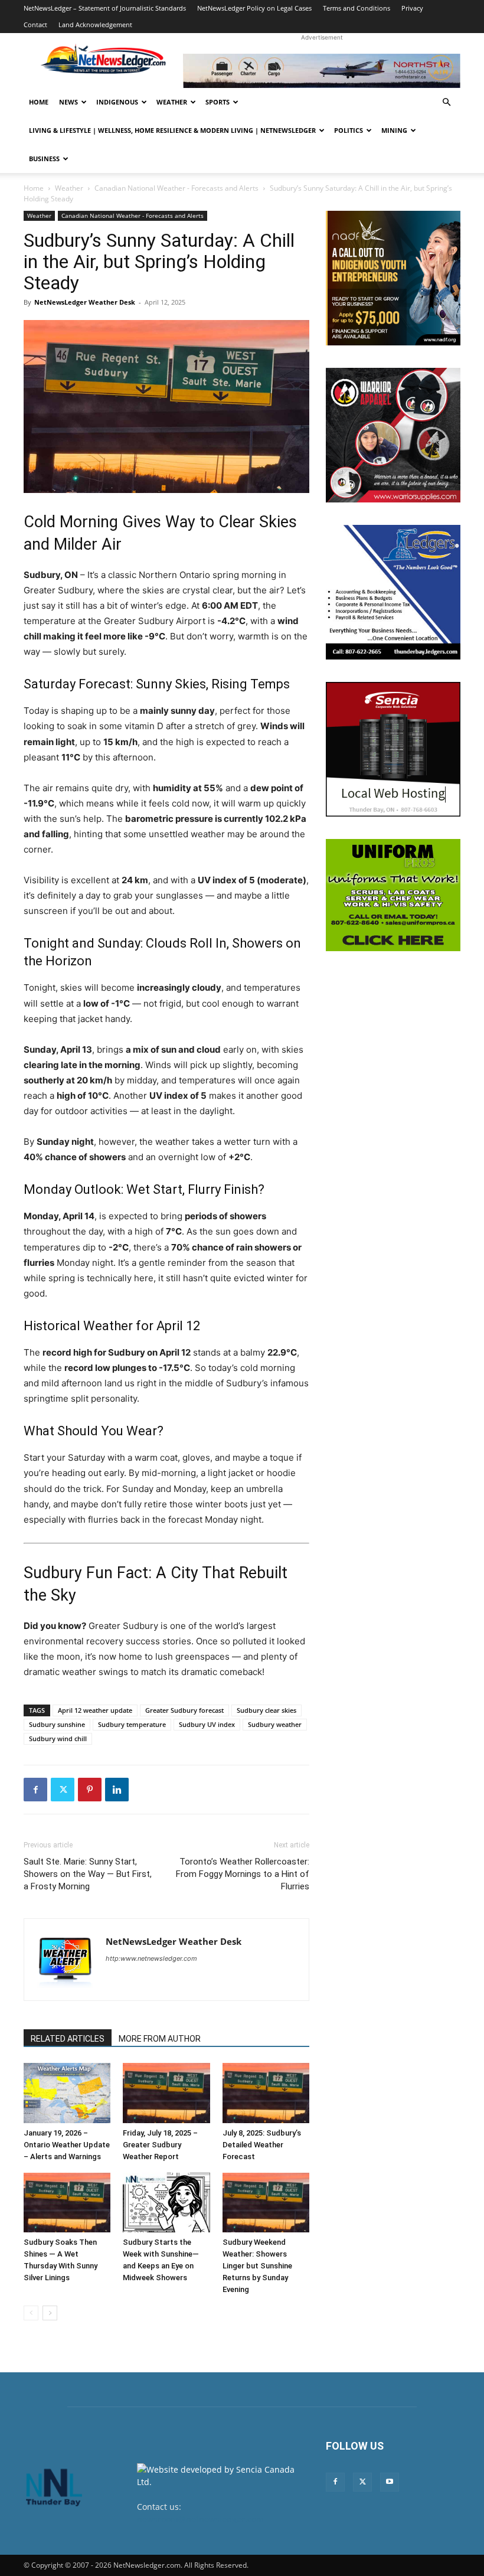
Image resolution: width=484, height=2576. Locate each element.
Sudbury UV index (207, 1724)
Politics (349, 130)
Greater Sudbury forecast (184, 1710)
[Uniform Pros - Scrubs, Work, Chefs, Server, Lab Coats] (393, 895)
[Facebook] (35, 1790)
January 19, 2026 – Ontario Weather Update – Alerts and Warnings (67, 2145)
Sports (218, 102)
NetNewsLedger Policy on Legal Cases (254, 8)
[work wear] (393, 435)
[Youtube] (390, 2482)
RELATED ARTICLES (68, 2039)
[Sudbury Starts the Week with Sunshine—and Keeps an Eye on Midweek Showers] (166, 2203)
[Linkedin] (117, 1790)
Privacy (412, 8)
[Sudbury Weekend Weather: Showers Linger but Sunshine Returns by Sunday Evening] (266, 2203)
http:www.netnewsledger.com (151, 1958)
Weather (172, 102)
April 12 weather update (95, 1710)
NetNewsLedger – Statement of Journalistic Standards (105, 8)
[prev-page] (31, 2313)
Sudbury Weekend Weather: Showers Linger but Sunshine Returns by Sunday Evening (257, 2266)
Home (39, 102)
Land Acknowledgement (95, 25)
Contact (35, 25)
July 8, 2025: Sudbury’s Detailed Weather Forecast (262, 2145)
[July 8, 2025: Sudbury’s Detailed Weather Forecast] (266, 2093)
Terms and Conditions (357, 8)
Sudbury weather (275, 1724)
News (68, 102)
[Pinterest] (90, 1790)
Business (44, 159)
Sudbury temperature (132, 1724)
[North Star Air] (322, 71)
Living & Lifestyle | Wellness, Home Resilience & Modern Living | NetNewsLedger (172, 130)
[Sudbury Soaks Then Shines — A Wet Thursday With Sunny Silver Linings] (67, 2203)
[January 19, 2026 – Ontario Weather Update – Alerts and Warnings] (67, 2093)
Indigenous (117, 102)
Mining (394, 130)
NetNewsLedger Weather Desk (85, 302)
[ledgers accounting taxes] (393, 592)
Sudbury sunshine (57, 1724)
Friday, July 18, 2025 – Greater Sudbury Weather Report (160, 2145)
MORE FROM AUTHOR (160, 2039)
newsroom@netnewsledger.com (200, 2519)
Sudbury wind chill (58, 1738)
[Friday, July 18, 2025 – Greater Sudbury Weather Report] (166, 2093)
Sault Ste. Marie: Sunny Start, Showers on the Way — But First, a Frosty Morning (88, 1874)
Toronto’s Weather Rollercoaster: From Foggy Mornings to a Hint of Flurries (243, 1874)
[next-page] (50, 2313)
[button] (446, 102)
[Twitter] (63, 1790)
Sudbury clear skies (266, 1710)
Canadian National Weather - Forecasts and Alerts (176, 188)
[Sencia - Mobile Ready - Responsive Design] (393, 749)
